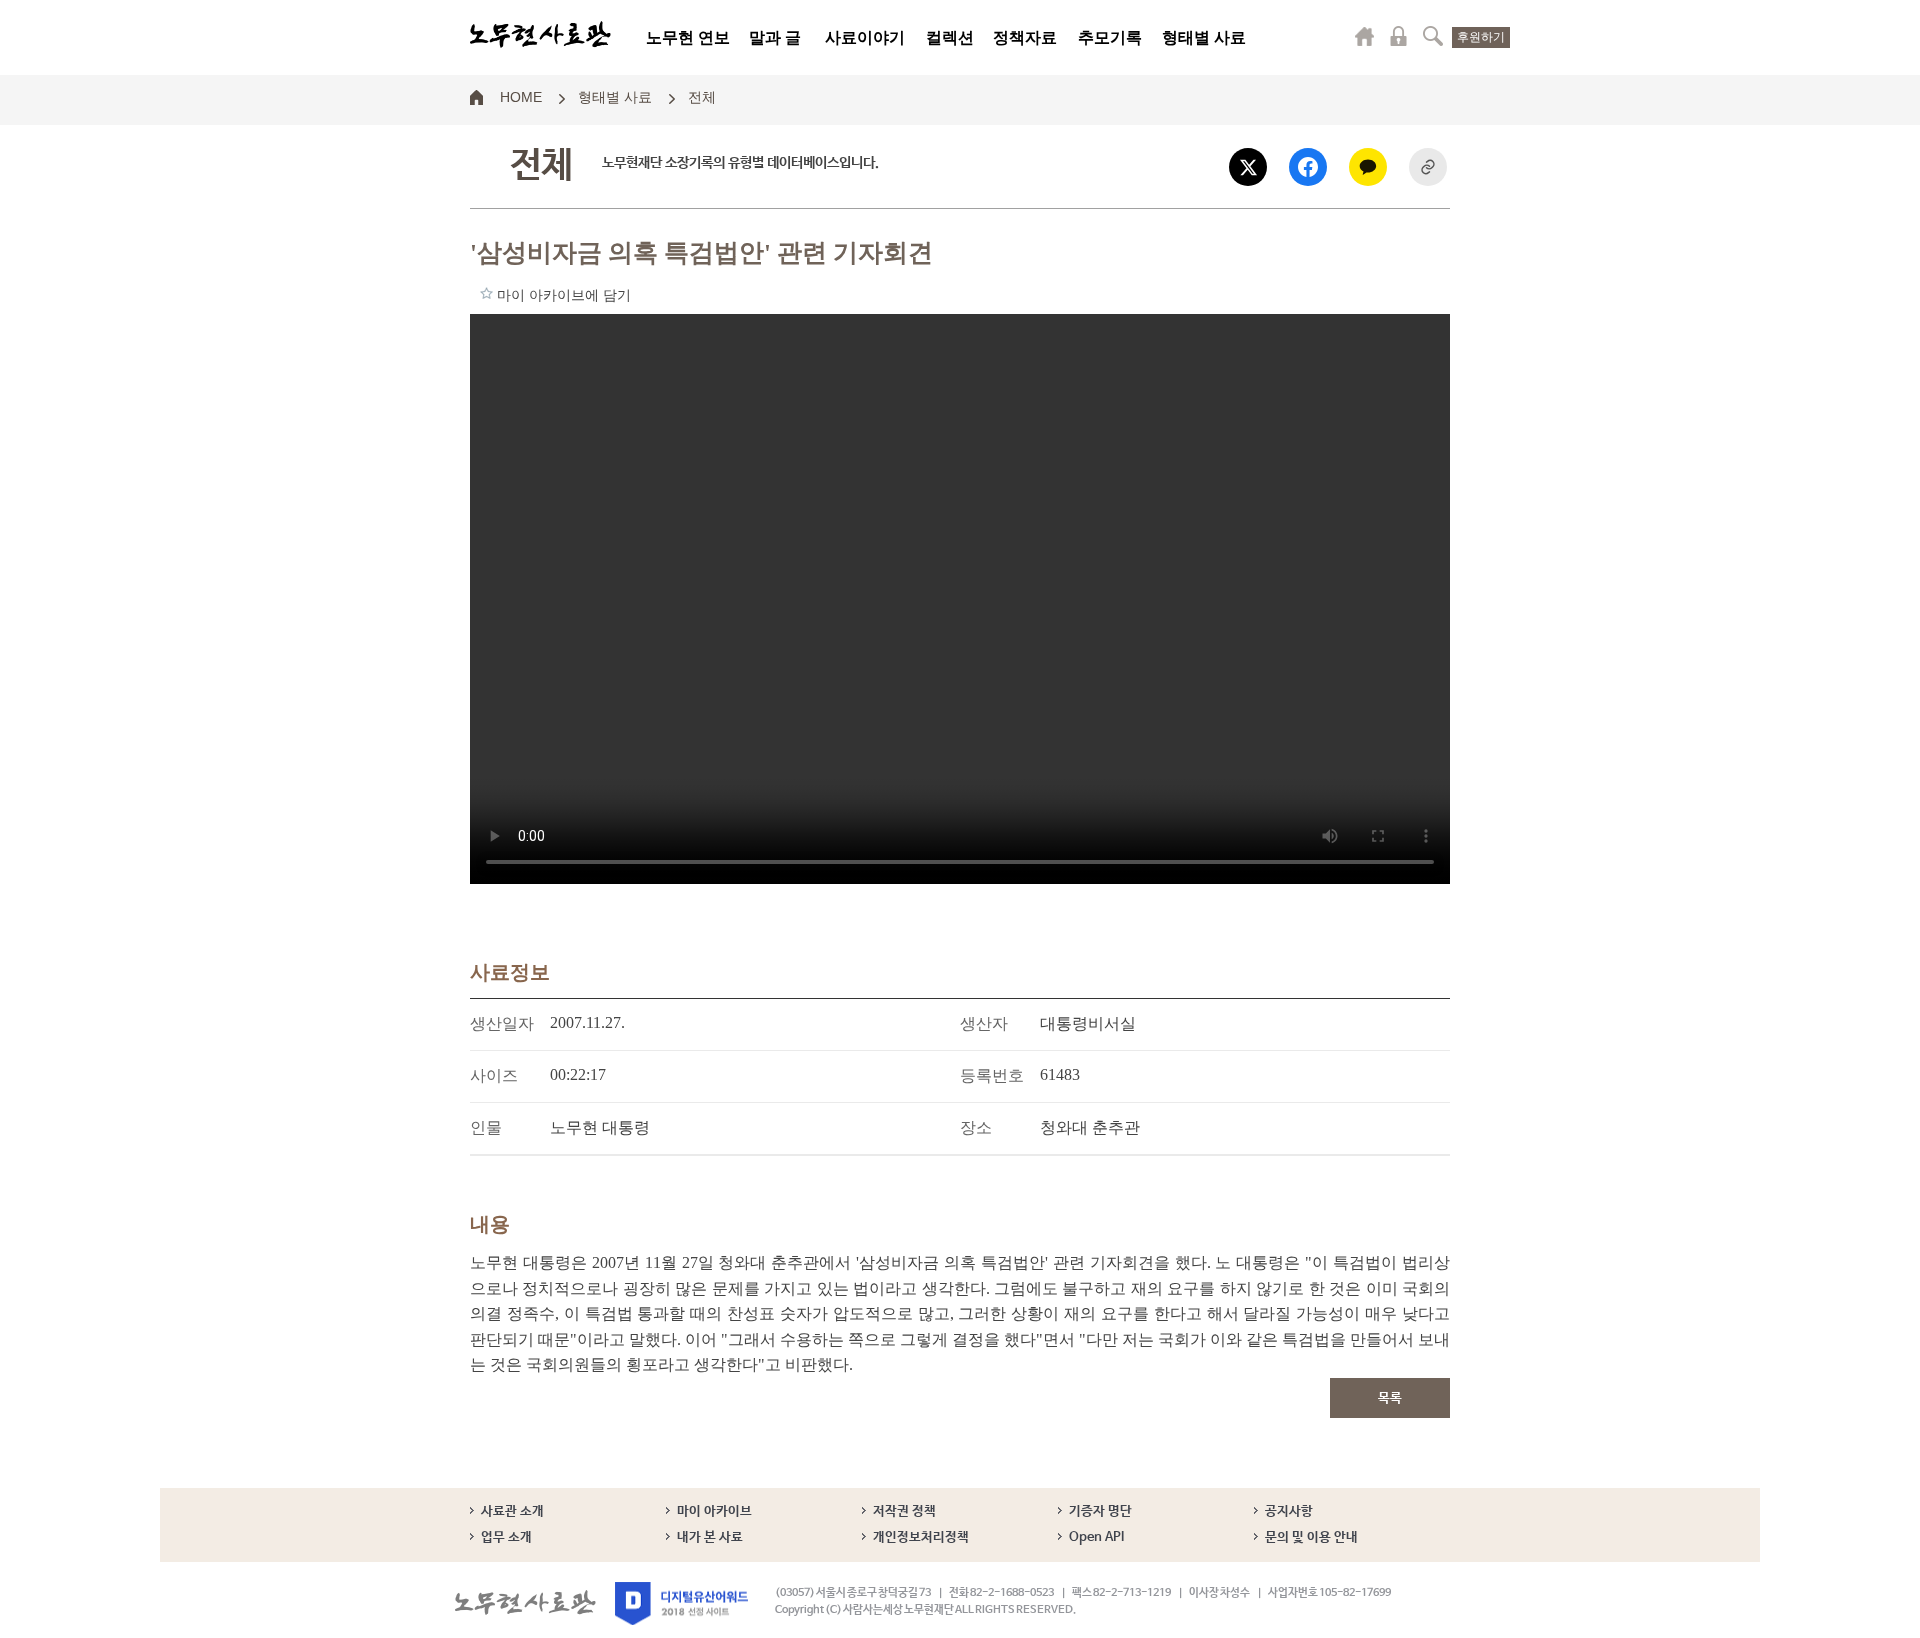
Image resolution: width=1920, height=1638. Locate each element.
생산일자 (502, 1023)
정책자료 (1025, 37)
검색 (1433, 36)
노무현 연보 (688, 37)
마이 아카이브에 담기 (486, 293)
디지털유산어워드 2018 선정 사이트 (681, 1603)
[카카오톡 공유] (1368, 167)
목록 (1390, 1398)
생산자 (984, 1023)
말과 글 (775, 37)
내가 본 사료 (710, 1537)
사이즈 (494, 1075)
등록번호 (992, 1075)
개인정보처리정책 (921, 1537)
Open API (1096, 1537)
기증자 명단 (1100, 1511)
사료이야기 (865, 37)
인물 (486, 1127)
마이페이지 (1365, 36)
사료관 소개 (512, 1511)
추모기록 (1110, 37)
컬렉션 (950, 37)
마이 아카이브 (714, 1511)
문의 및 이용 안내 (1311, 1537)
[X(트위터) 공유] (1248, 167)
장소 (976, 1127)
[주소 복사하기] (1428, 167)
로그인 (1399, 36)
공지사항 (1289, 1511)
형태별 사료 (1204, 37)
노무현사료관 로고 (540, 35)
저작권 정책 (904, 1511)
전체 (702, 96)
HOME (521, 96)
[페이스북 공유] (1308, 167)
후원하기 (1481, 37)
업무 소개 (506, 1537)
